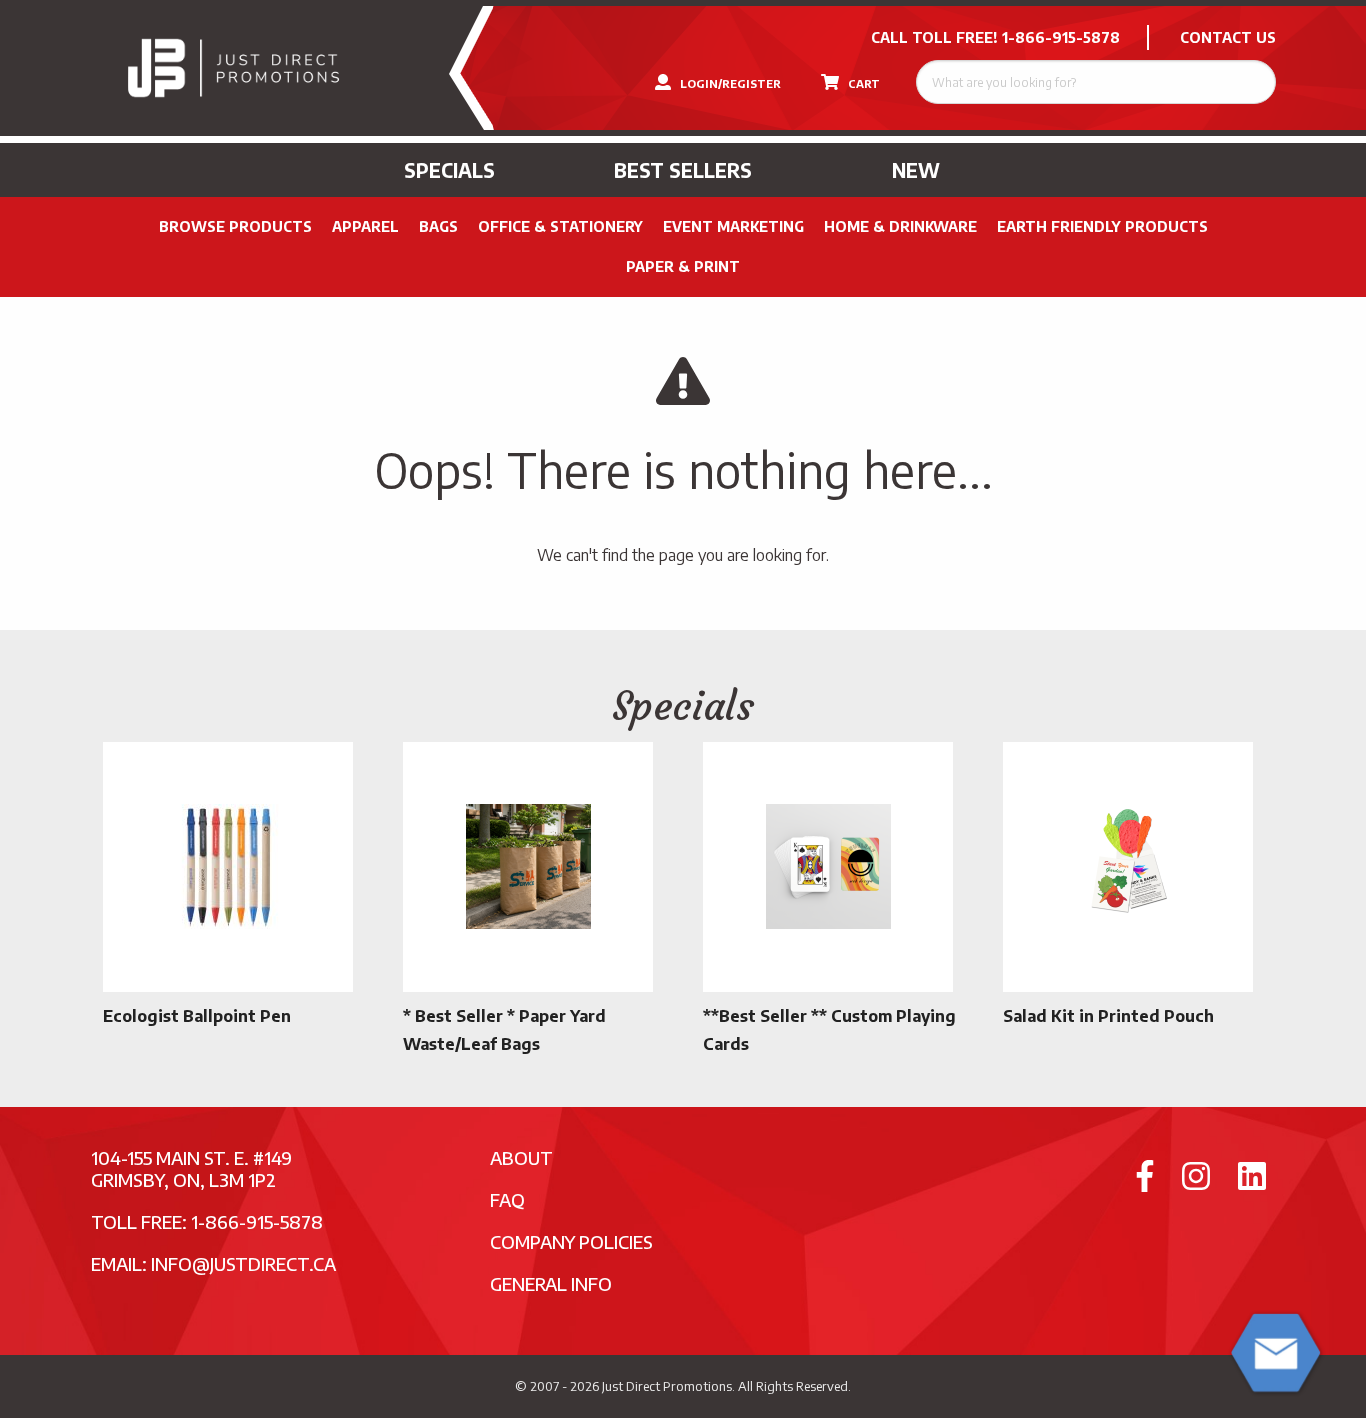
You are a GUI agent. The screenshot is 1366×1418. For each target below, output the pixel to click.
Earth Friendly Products (1102, 226)
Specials (449, 170)
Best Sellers (683, 170)
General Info (551, 1283)
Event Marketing (733, 226)
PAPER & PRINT (683, 266)
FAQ (507, 1199)
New (916, 170)
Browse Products (235, 226)
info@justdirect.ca (243, 1263)
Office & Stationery (560, 226)
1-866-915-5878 (1061, 37)
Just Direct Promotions (667, 1386)
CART (862, 83)
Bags (438, 226)
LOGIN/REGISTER (729, 83)
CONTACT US (1228, 37)
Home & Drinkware (900, 226)
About (521, 1157)
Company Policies (571, 1241)
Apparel (365, 226)
